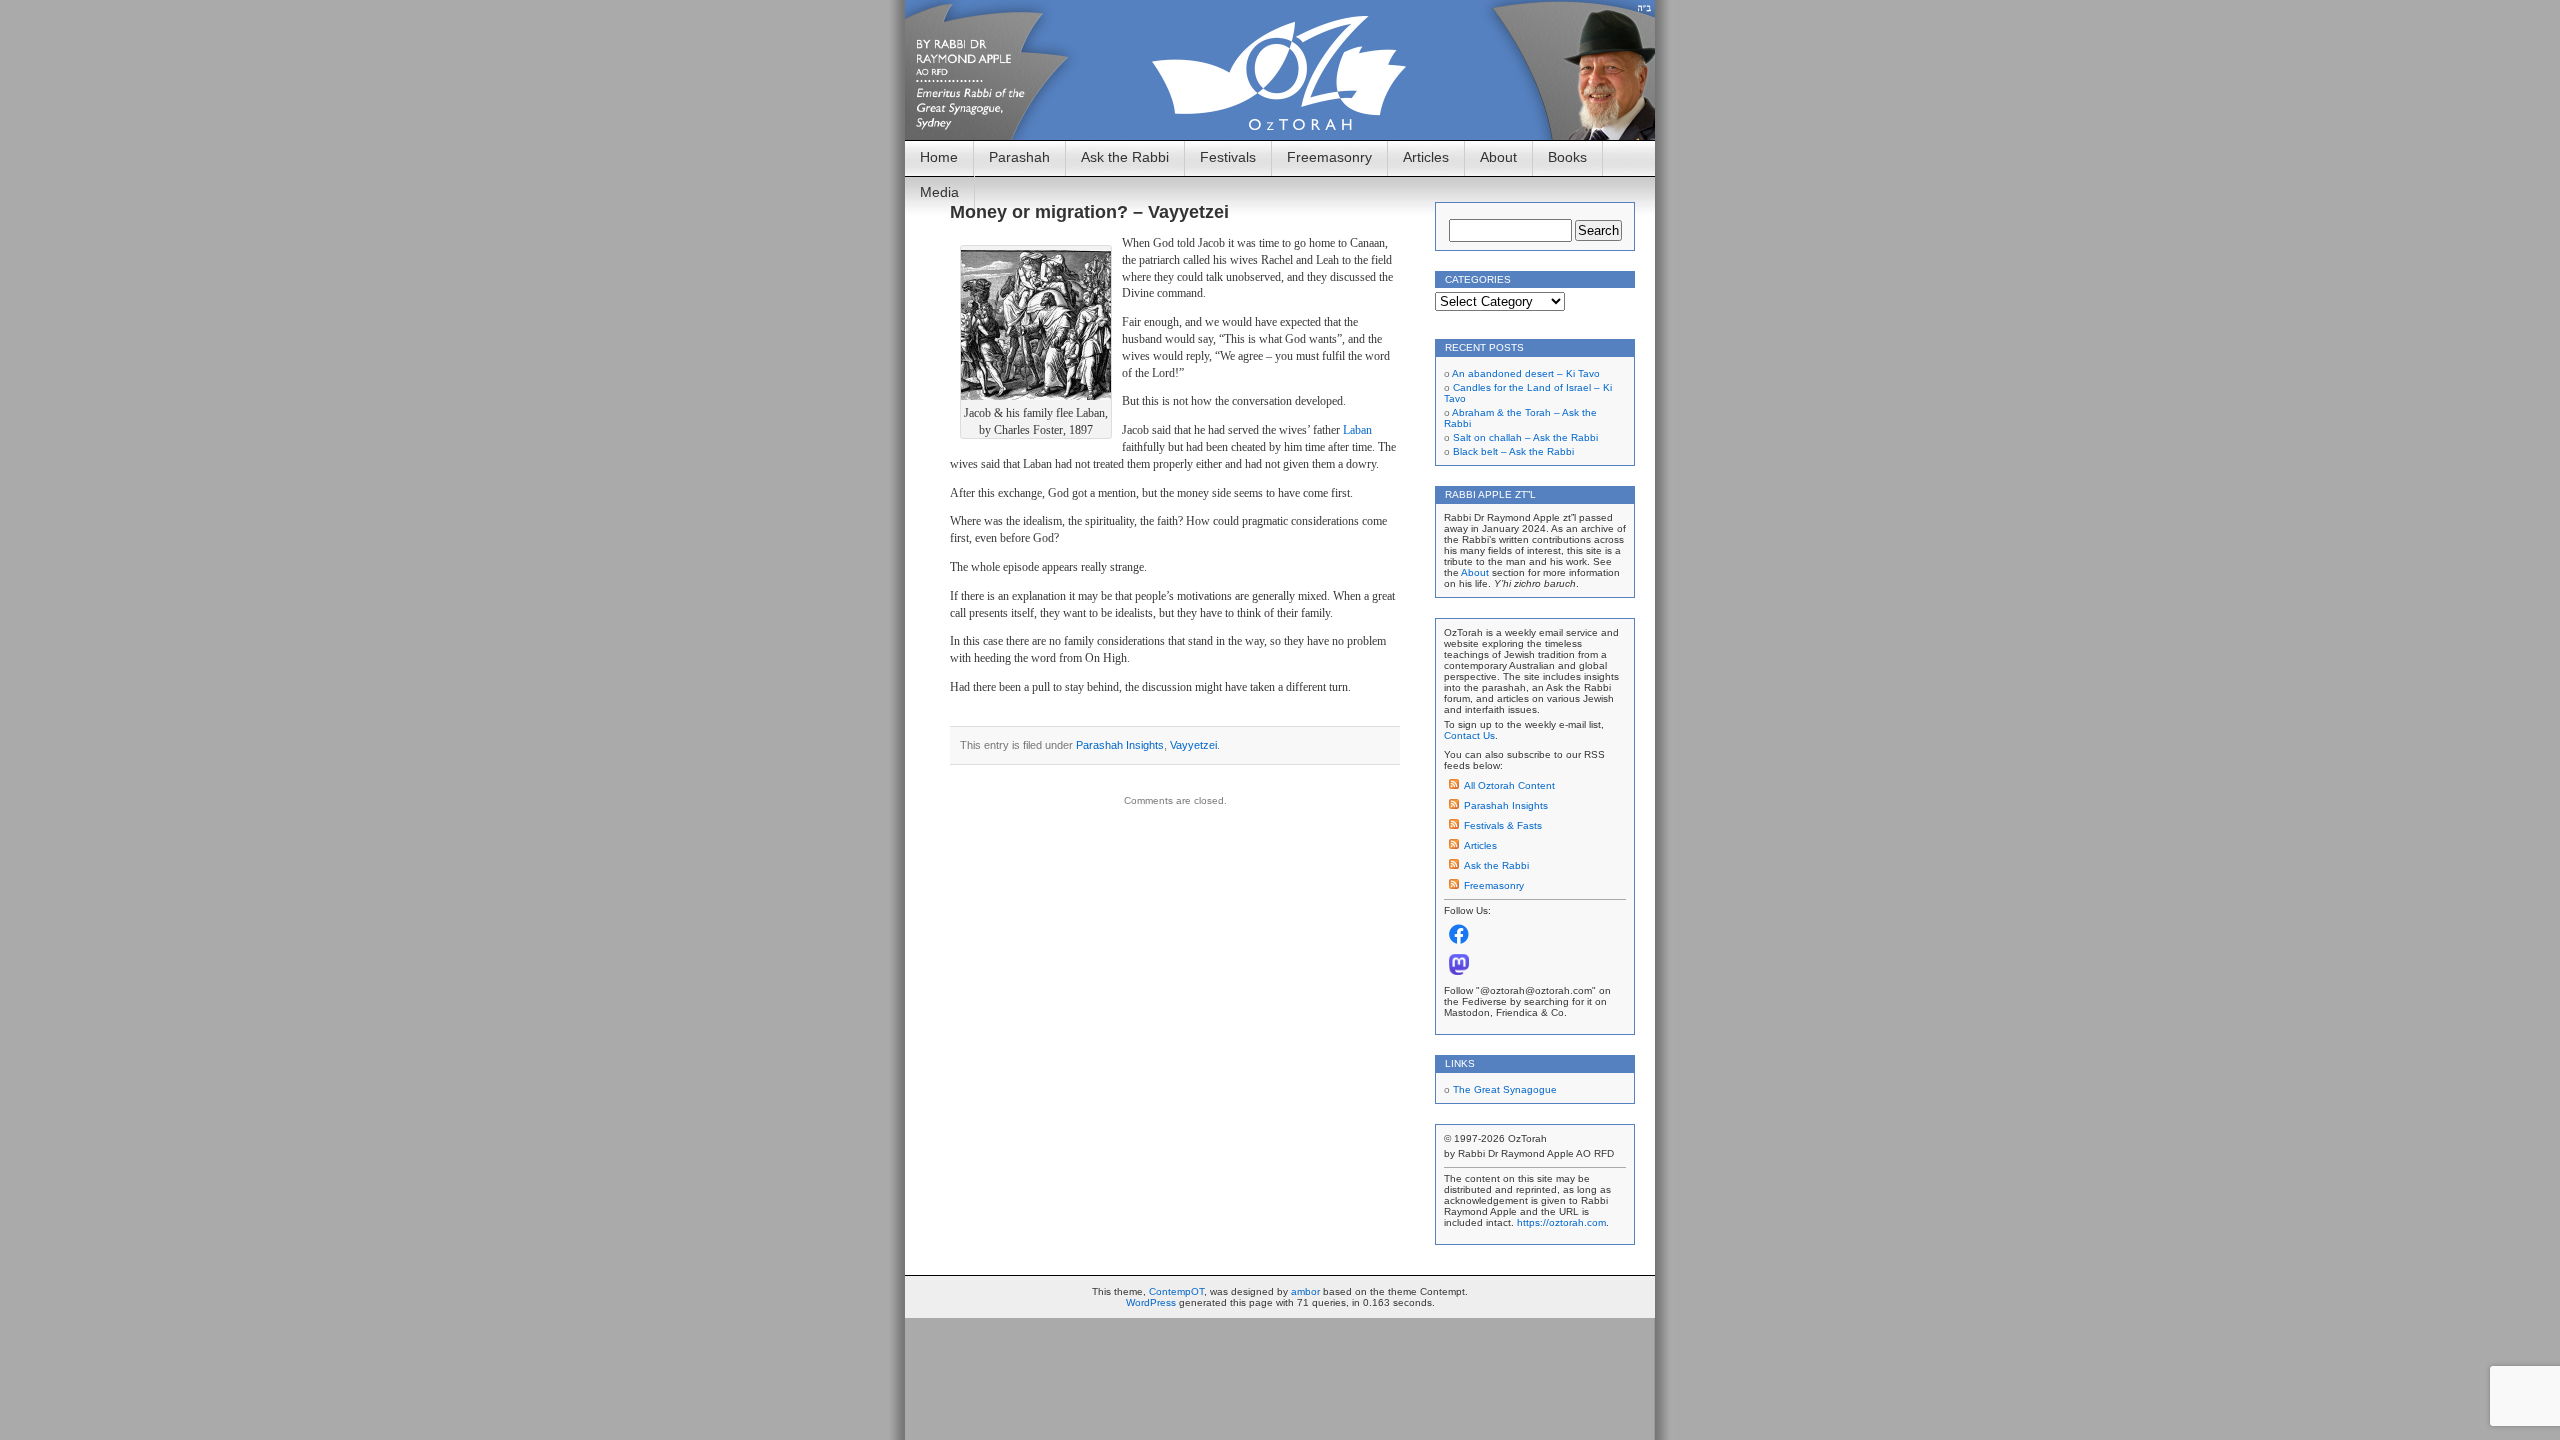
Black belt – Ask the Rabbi (1513, 451)
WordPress (1151, 1302)
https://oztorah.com (1561, 1222)
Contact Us (1469, 735)
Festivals (1228, 157)
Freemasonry (1329, 157)
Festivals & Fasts (1503, 825)
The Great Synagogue (1505, 1089)
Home (939, 157)
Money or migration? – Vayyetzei (1089, 212)
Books (1567, 157)
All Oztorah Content (1509, 785)
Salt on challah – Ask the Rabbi (1525, 437)
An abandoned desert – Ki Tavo (1526, 373)
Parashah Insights (1120, 745)
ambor (1305, 1291)
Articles (1426, 157)
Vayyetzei (1193, 745)
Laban (1357, 430)
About (1498, 157)
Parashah (1019, 157)
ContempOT (1176, 1291)
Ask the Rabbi (1125, 157)
